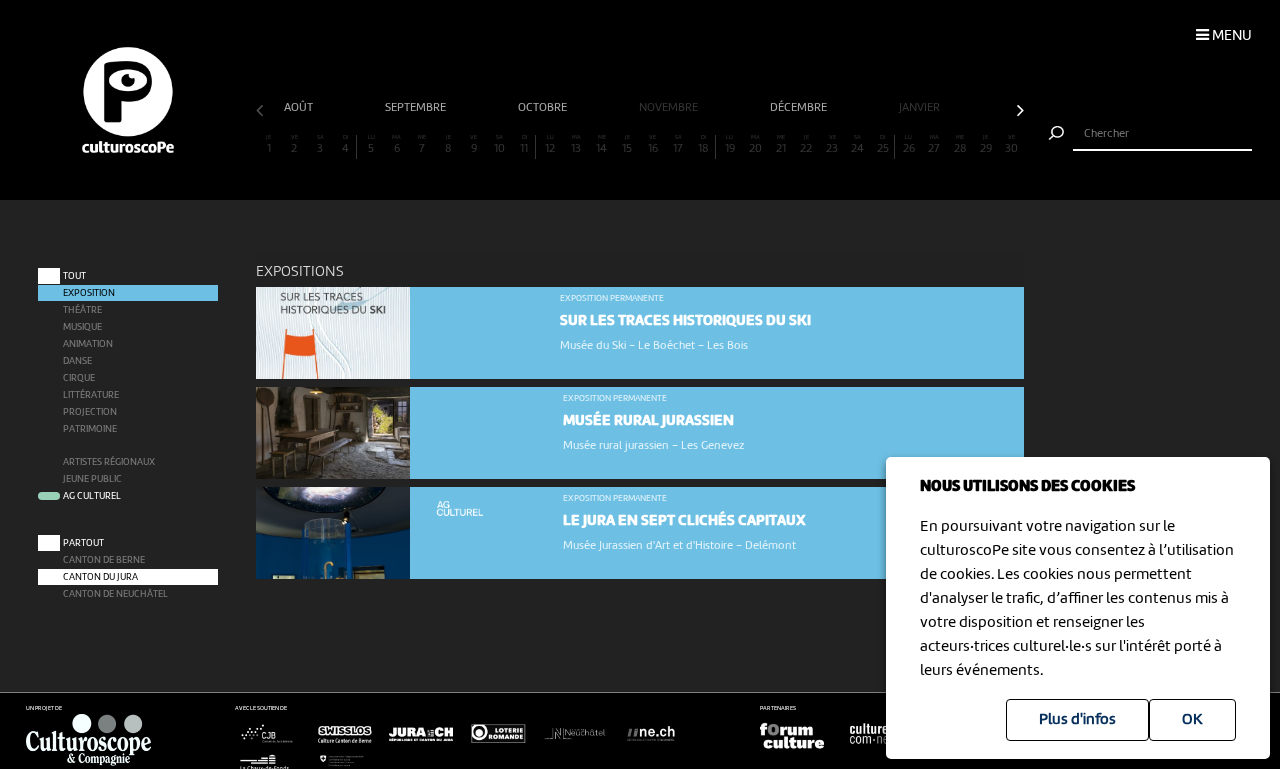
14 (601, 145)
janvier (921, 108)
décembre (800, 108)
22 (806, 145)
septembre (417, 108)
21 (781, 145)
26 (909, 145)
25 (883, 145)
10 (499, 145)
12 (550, 145)
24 (857, 145)
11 (524, 145)
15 (627, 145)
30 (1011, 145)
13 (576, 145)
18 (703, 145)
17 (678, 145)
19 (730, 145)
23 (832, 145)
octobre (544, 108)
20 (755, 145)
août (300, 108)
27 (934, 145)
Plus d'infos (1077, 720)
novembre (670, 108)
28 (960, 145)
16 (653, 145)
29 (986, 145)
